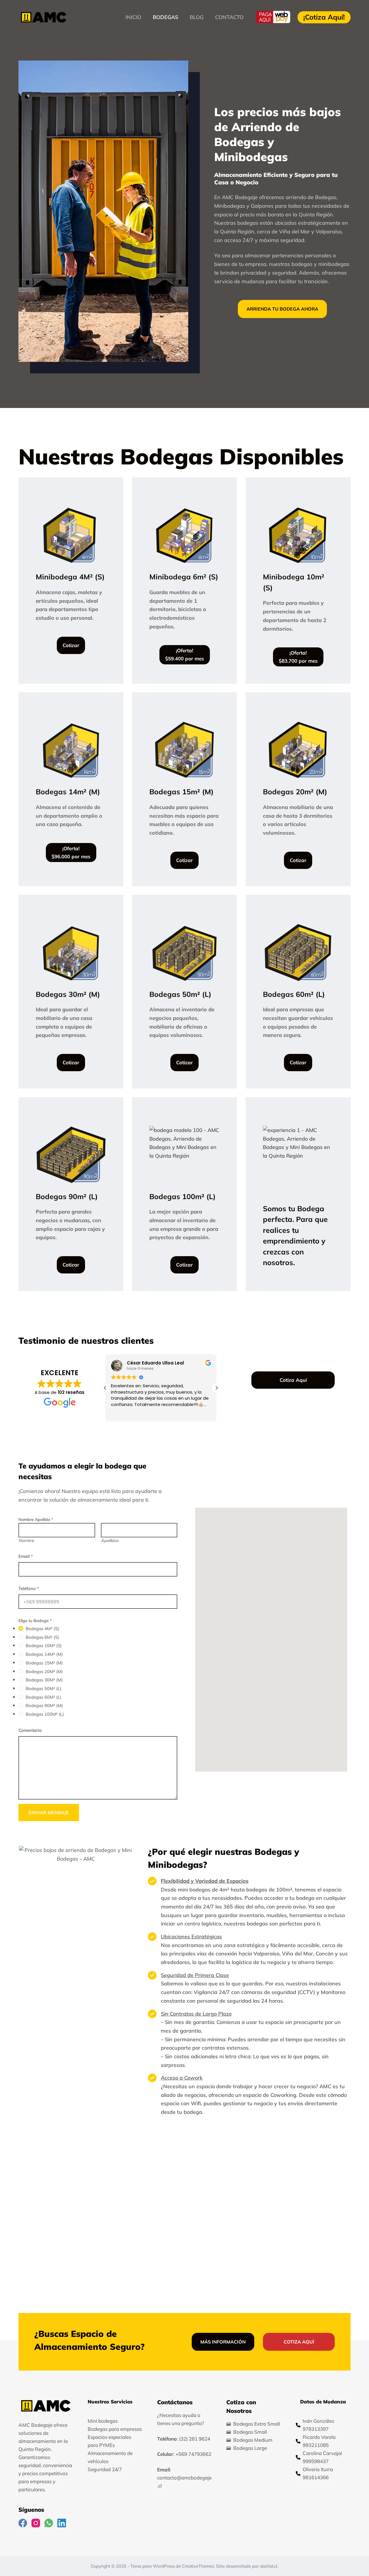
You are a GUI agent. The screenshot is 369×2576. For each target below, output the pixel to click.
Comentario (30, 1730)
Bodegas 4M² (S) (42, 1629)
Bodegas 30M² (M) (44, 1680)
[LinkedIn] (62, 2523)
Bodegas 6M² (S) (42, 1637)
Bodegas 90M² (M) (44, 1705)
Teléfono (29, 1588)
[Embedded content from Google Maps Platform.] (271, 1640)
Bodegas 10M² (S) (44, 1646)
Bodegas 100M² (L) (45, 1714)
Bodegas (165, 17)
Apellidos (110, 1541)
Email (26, 1556)
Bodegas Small (250, 2432)
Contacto (229, 17)
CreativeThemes (198, 2566)
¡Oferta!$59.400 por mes (185, 654)
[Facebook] (23, 2523)
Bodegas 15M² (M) (44, 1663)
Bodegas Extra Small (257, 2424)
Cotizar (71, 645)
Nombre (26, 1541)
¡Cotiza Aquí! (324, 17)
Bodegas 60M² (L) (44, 1697)
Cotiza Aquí (293, 1380)
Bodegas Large (250, 2448)
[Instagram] (36, 2523)
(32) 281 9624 (195, 2439)
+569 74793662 (193, 2454)
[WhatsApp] (49, 2523)
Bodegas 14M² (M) (44, 1654)
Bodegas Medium (253, 2440)
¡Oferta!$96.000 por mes (71, 852)
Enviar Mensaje (49, 1813)
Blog (197, 17)
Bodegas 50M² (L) (44, 1688)
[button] (216, 1388)
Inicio (133, 17)
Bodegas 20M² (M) (44, 1671)
